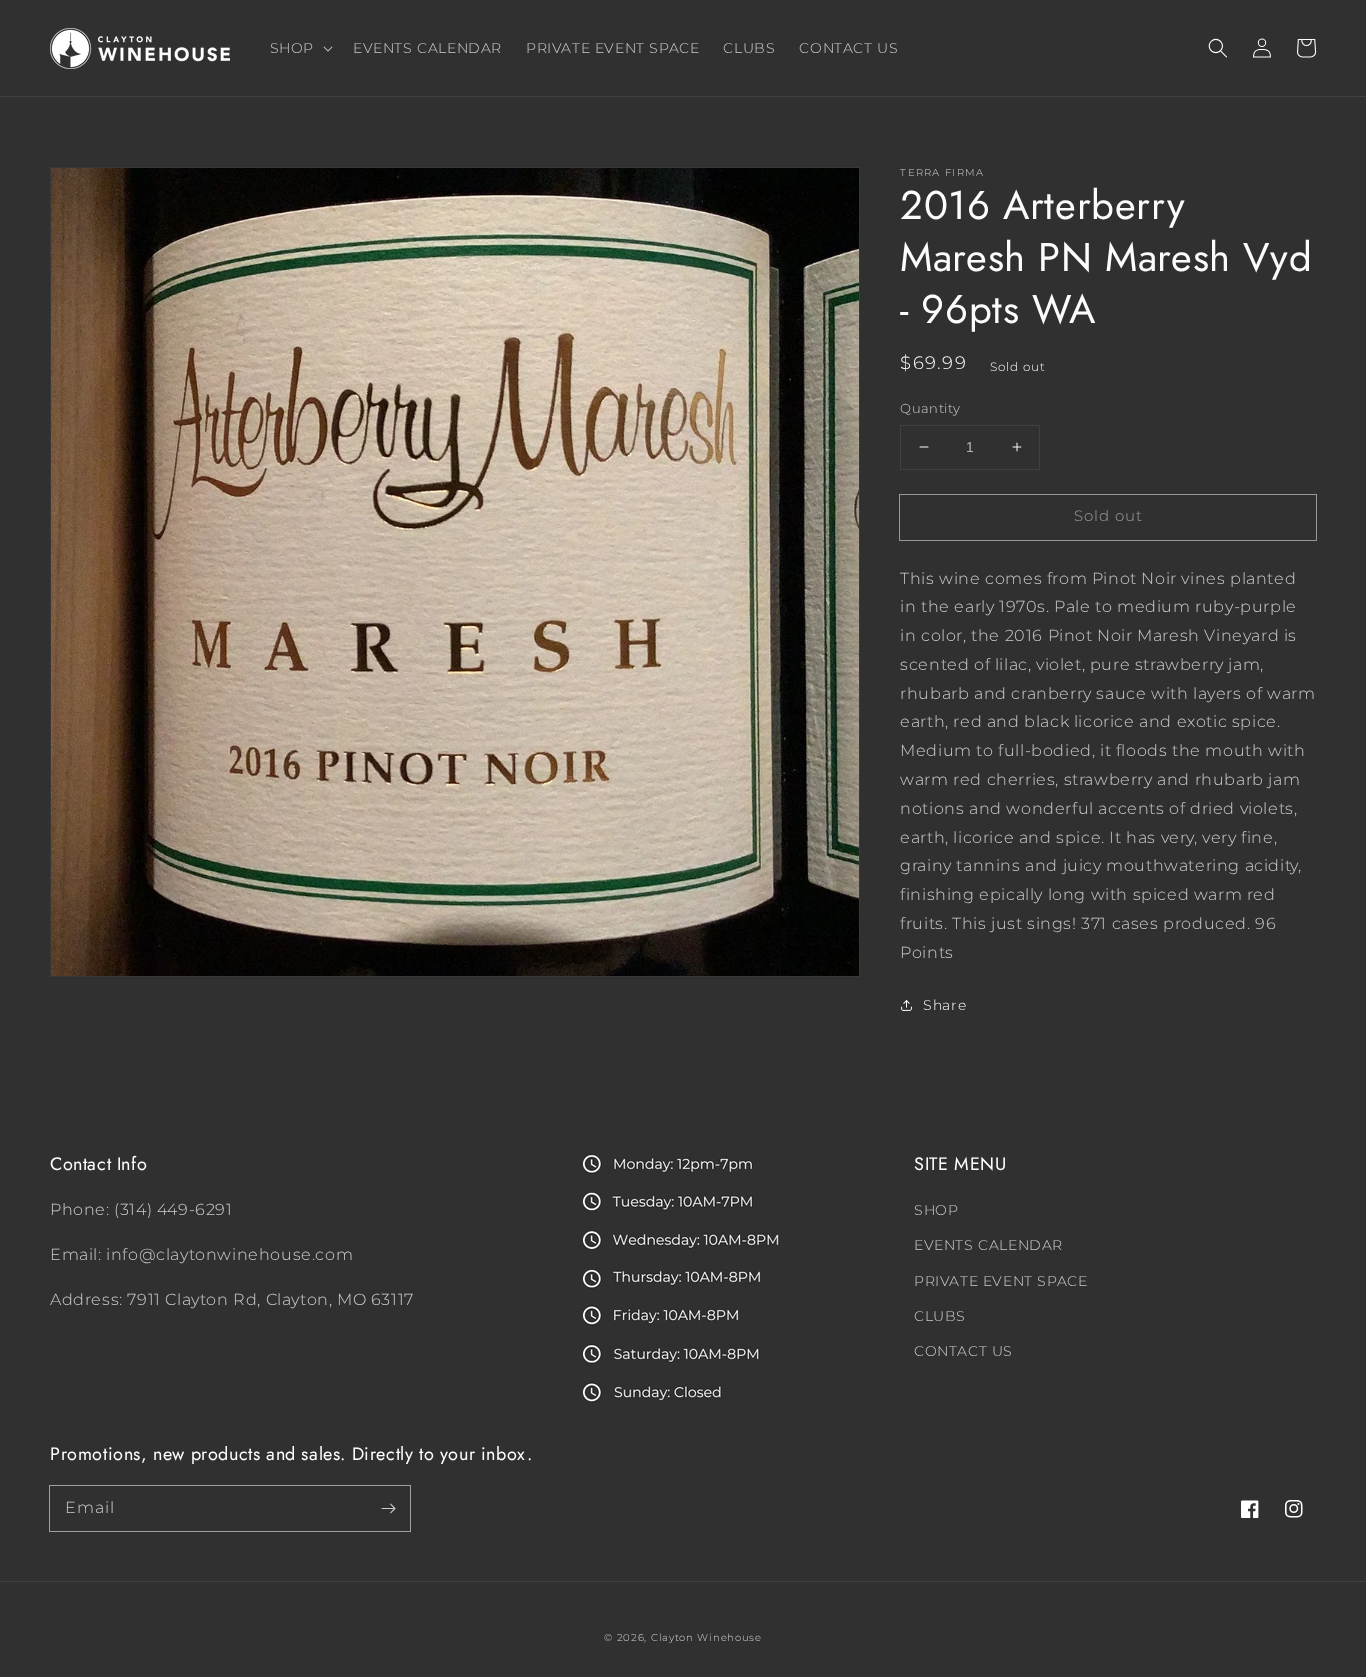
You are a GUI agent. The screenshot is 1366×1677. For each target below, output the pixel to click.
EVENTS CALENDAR (988, 1245)
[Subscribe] (388, 1508)
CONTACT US (963, 1351)
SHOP (936, 1210)
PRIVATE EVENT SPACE (1000, 1281)
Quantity (930, 408)
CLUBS (940, 1316)
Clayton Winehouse (706, 1637)
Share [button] (944, 1005)
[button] (1218, 48)
